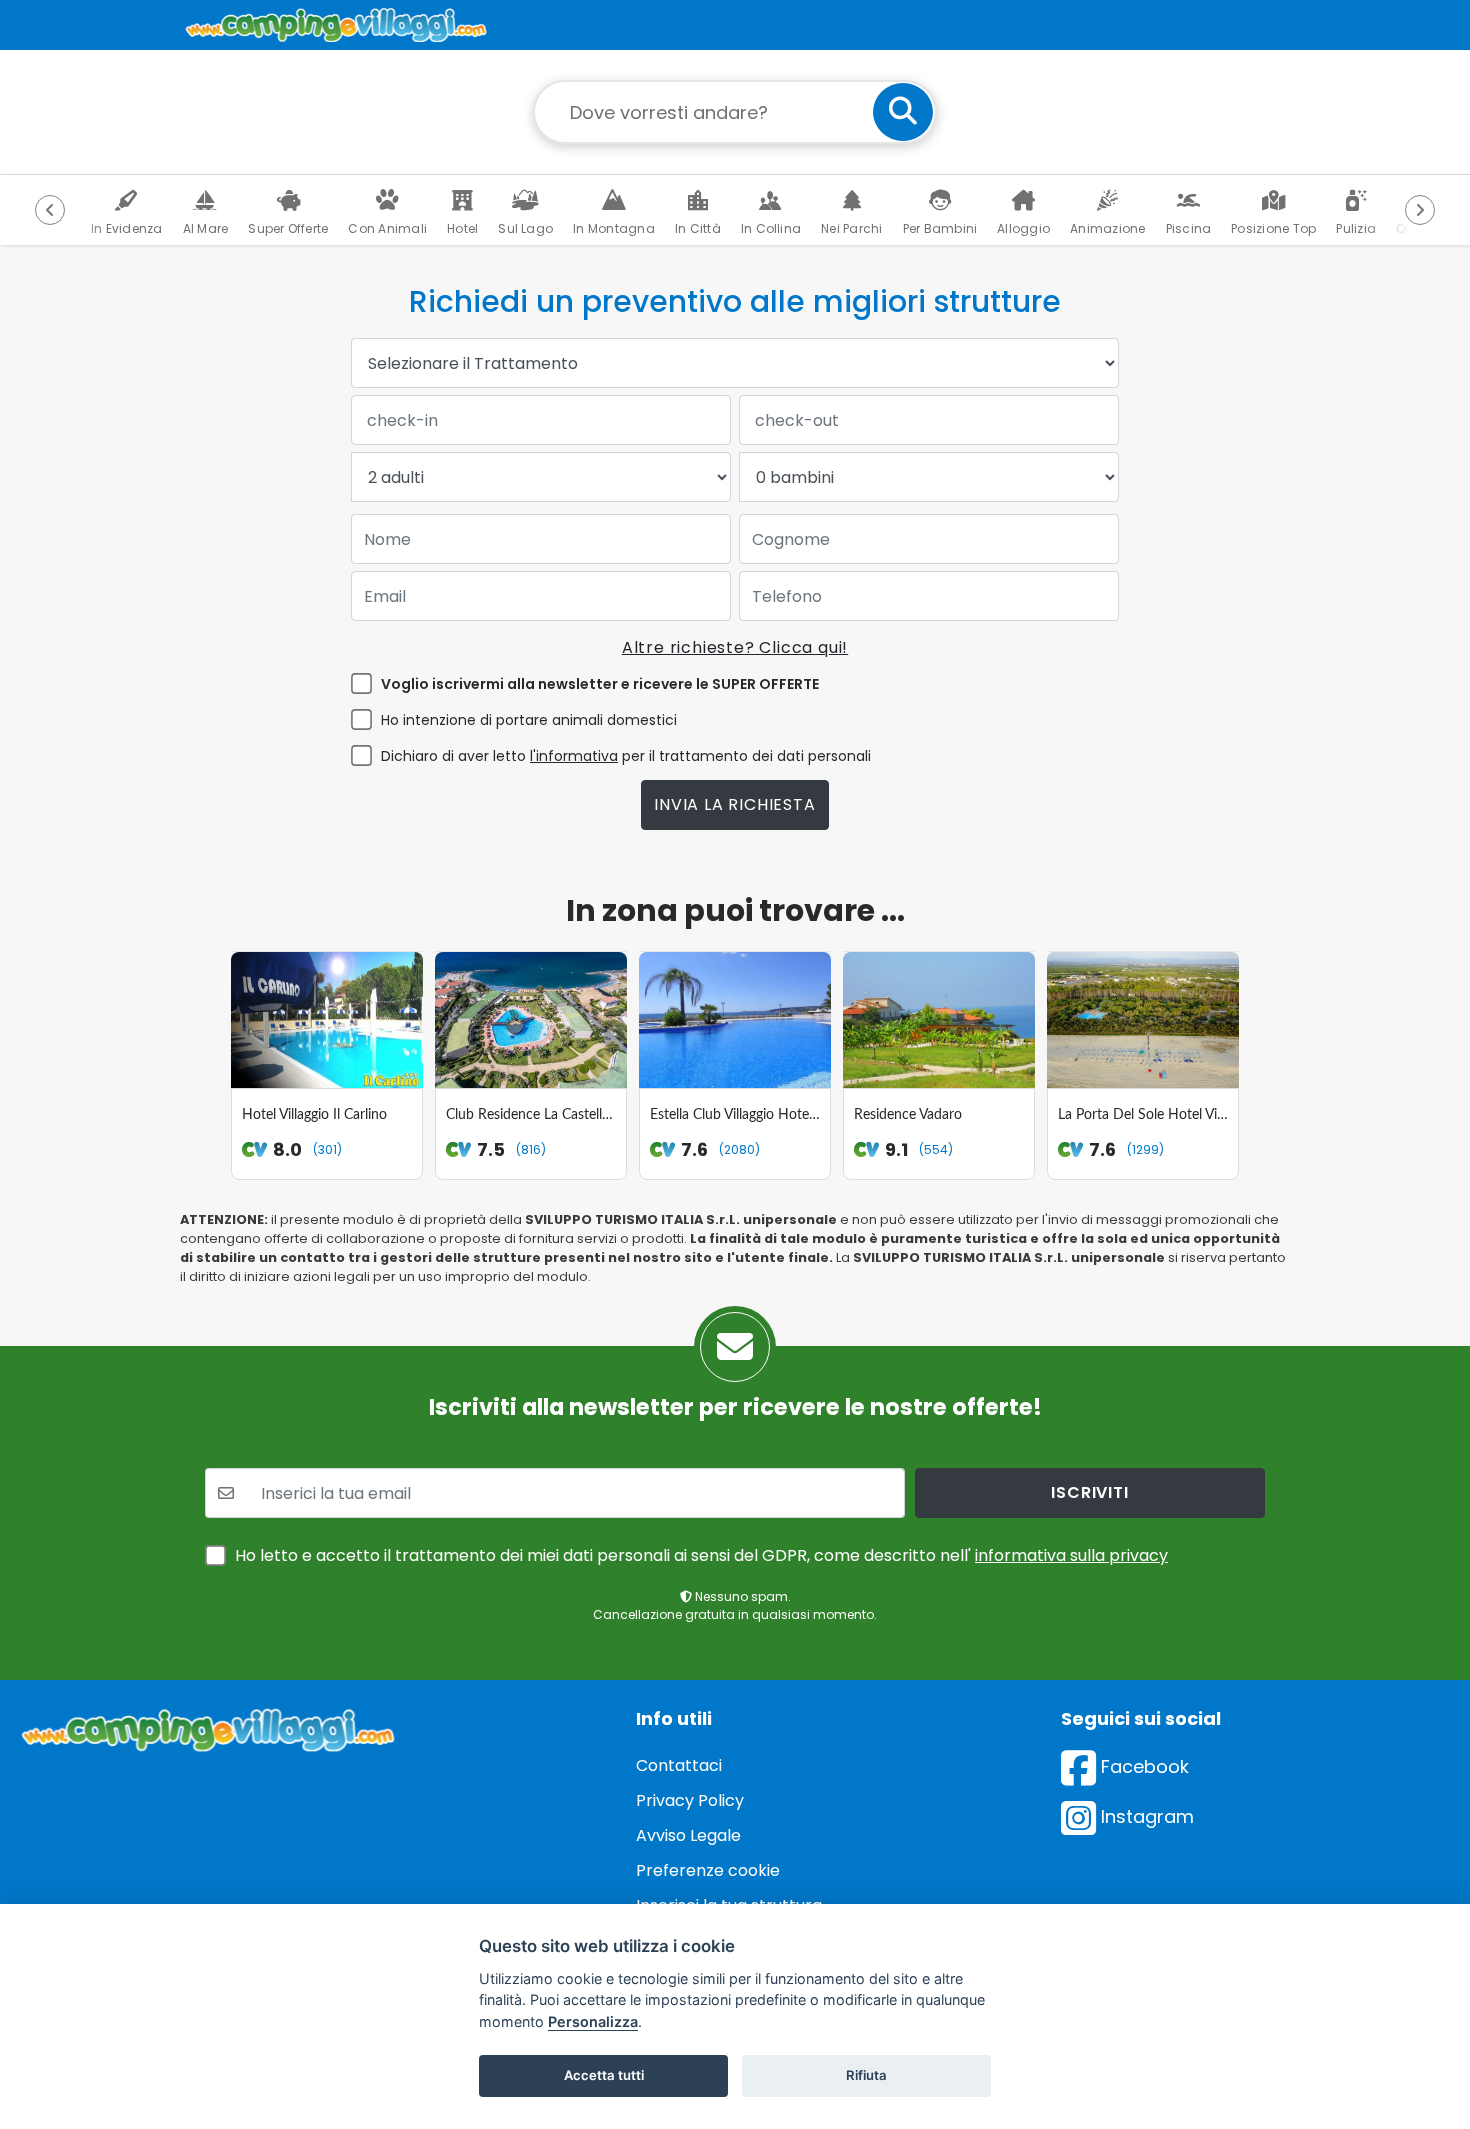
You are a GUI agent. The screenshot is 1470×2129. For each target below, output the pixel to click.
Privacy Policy (690, 1800)
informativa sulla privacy (1071, 1555)
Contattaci (679, 1765)
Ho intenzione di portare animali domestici (529, 720)
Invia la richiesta (734, 804)
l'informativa (574, 756)
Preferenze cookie (708, 1870)
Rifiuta (866, 2075)
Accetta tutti (604, 2075)
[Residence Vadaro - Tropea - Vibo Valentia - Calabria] (939, 1020)
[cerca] (903, 112)
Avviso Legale (688, 1835)
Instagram (1145, 1816)
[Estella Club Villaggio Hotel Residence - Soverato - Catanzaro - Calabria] (735, 1020)
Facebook (1142, 1766)
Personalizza (593, 2021)
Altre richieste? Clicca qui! (735, 647)
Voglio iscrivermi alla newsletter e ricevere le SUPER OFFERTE (600, 684)
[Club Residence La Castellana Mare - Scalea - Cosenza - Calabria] (531, 1020)
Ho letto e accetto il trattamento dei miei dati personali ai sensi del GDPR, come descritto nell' (701, 1555)
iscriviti (1089, 1492)
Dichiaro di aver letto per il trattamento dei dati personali (626, 756)
